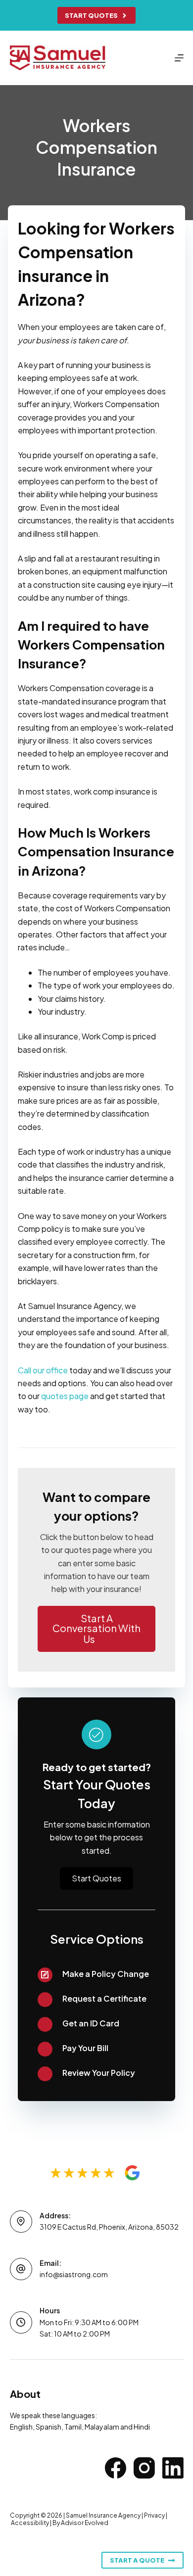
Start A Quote (137, 2560)
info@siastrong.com (74, 2274)
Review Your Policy (99, 2073)
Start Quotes (91, 15)
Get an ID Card (91, 2023)
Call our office (43, 1370)
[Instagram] (144, 2468)
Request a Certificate (104, 1998)
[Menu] (179, 58)
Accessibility (30, 2523)
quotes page (65, 1396)
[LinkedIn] (173, 2468)
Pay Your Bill (85, 2048)
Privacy (154, 2515)
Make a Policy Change (106, 1974)
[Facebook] (116, 2468)
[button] (97, 1629)
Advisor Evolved (85, 2523)
